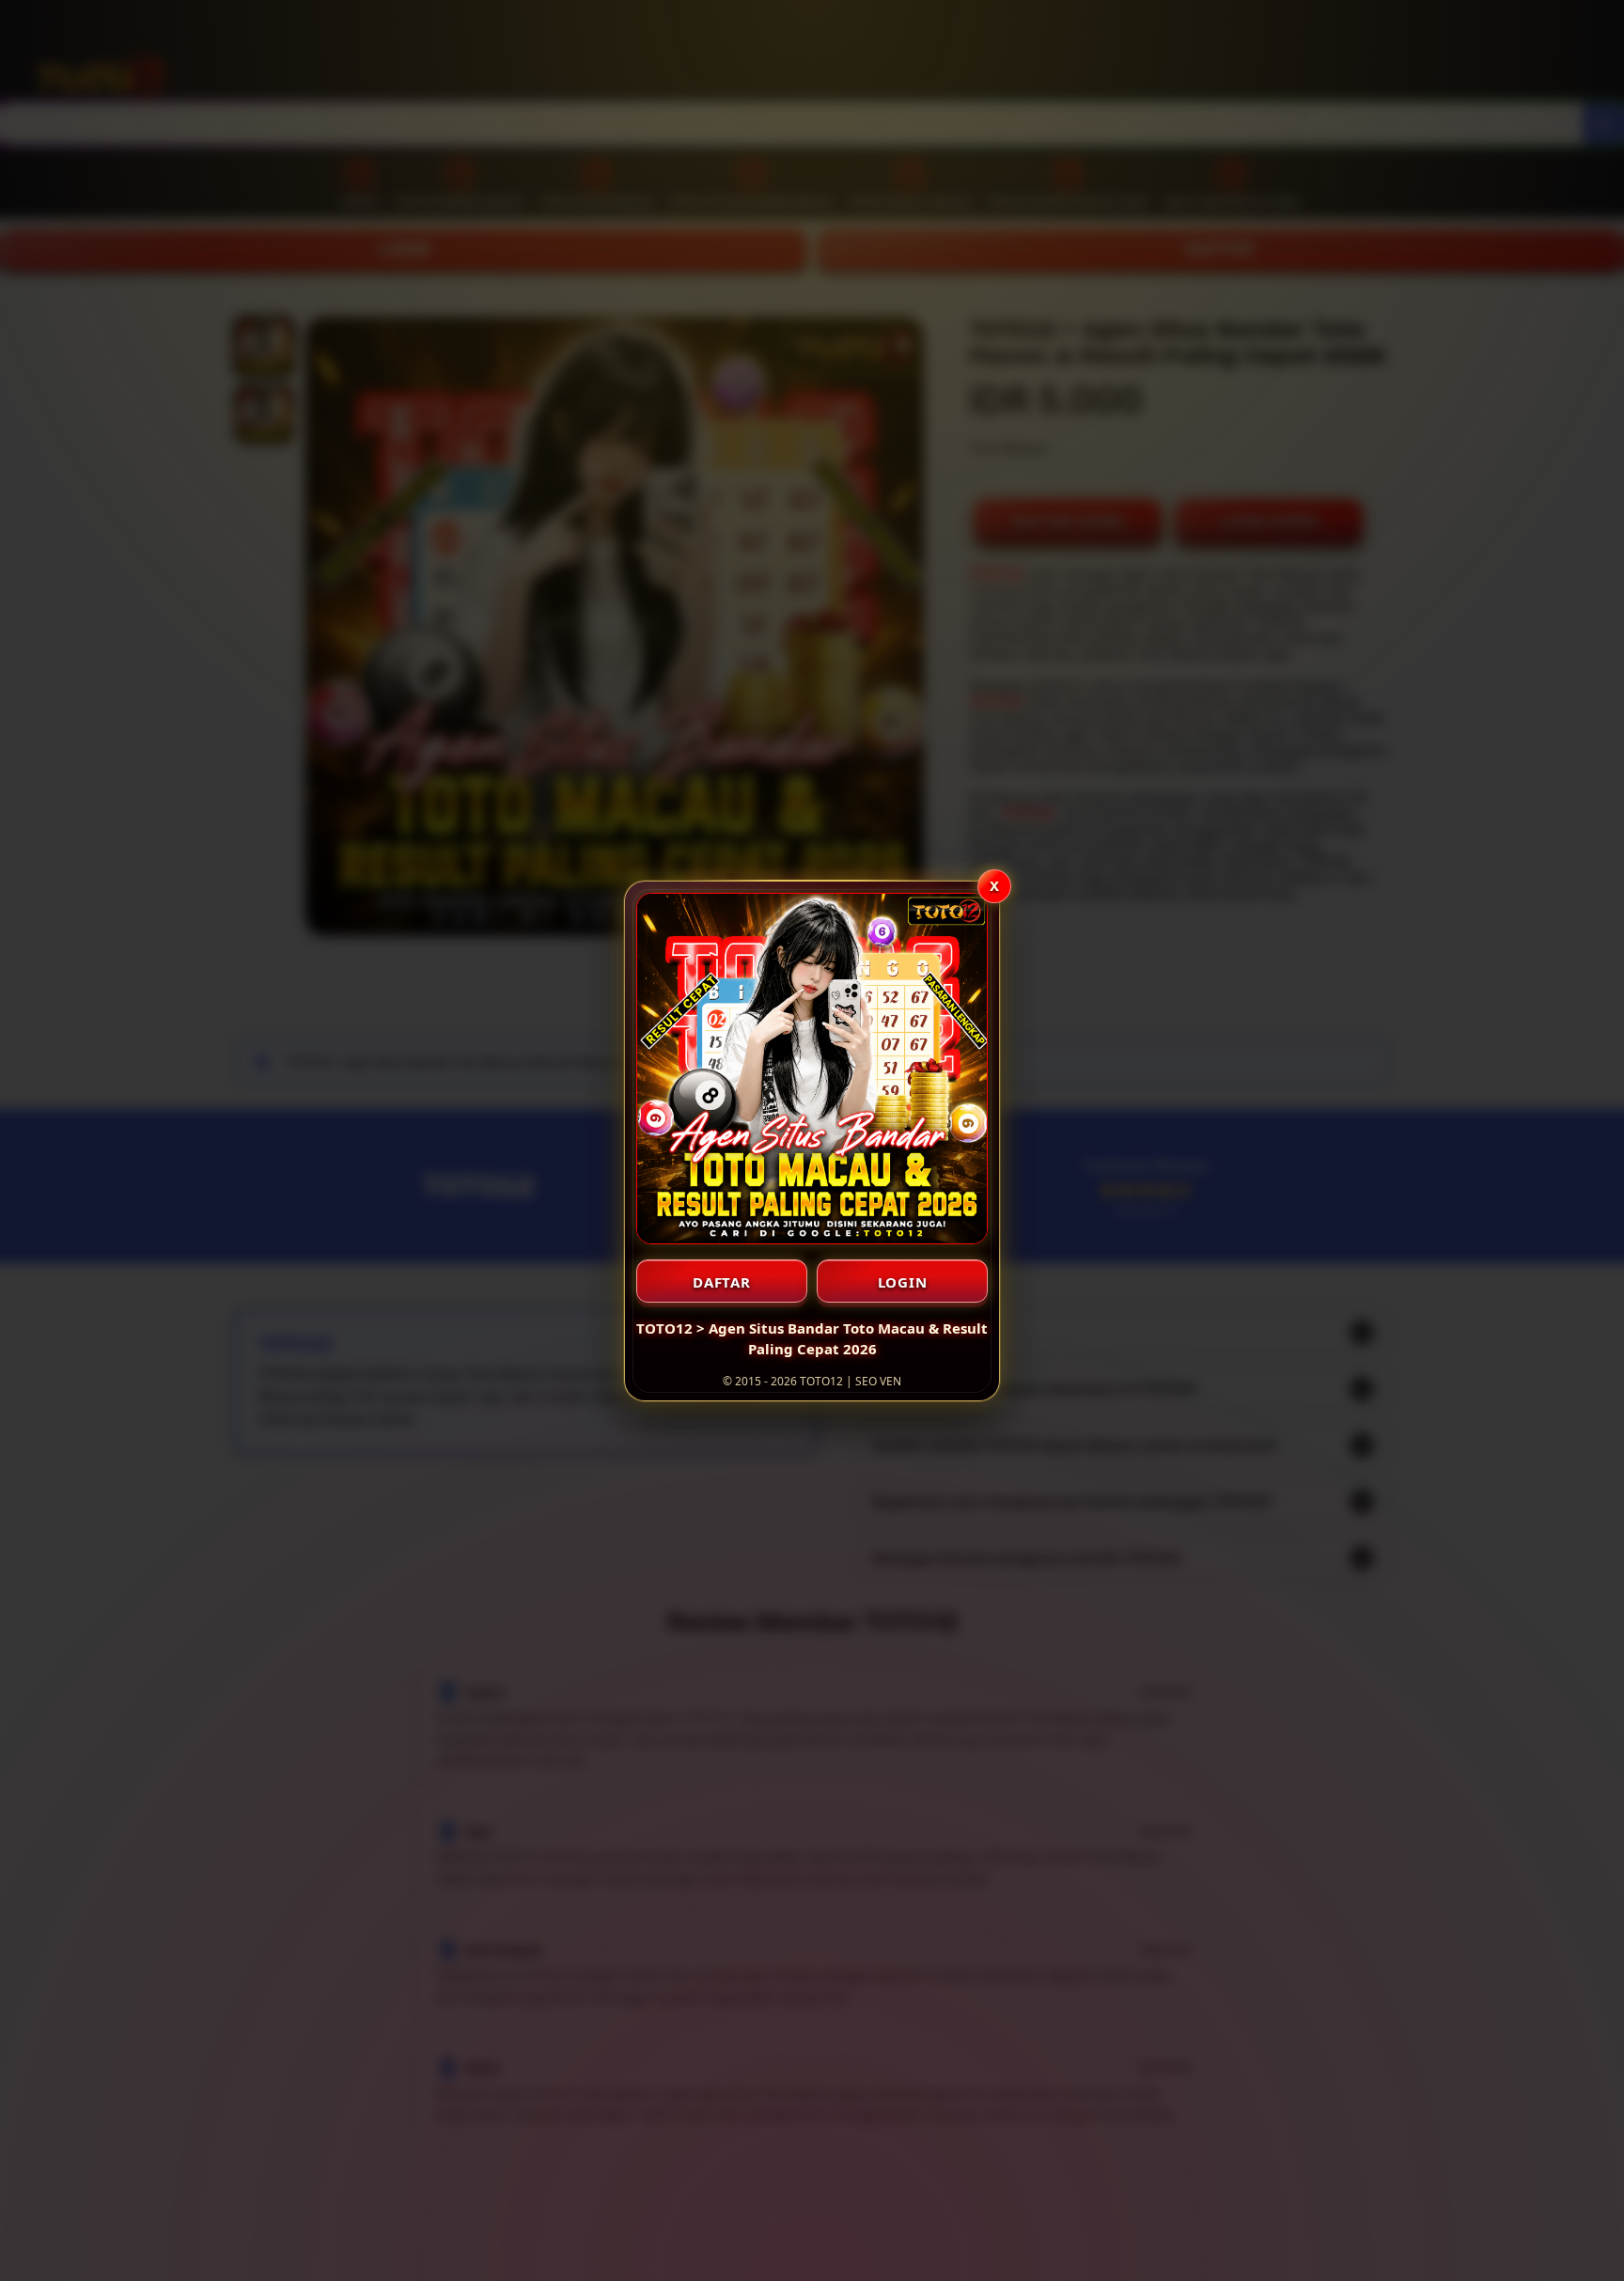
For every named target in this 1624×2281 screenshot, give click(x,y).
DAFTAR (722, 1282)
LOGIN (903, 1282)
